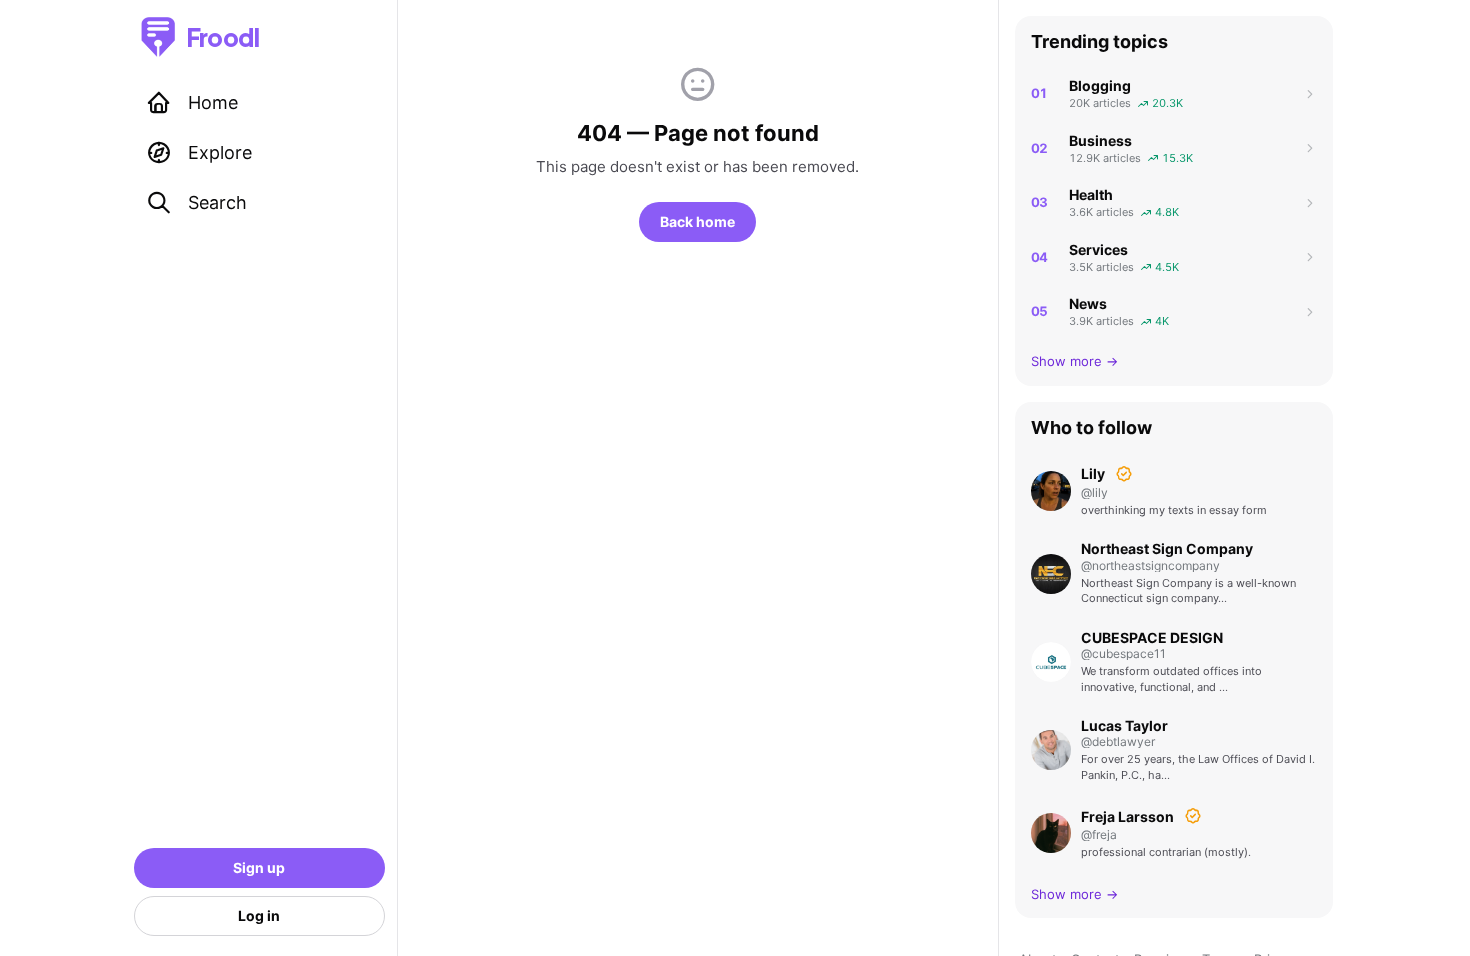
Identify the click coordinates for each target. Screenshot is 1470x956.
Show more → (1074, 361)
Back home (697, 221)
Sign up (259, 867)
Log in (259, 915)
